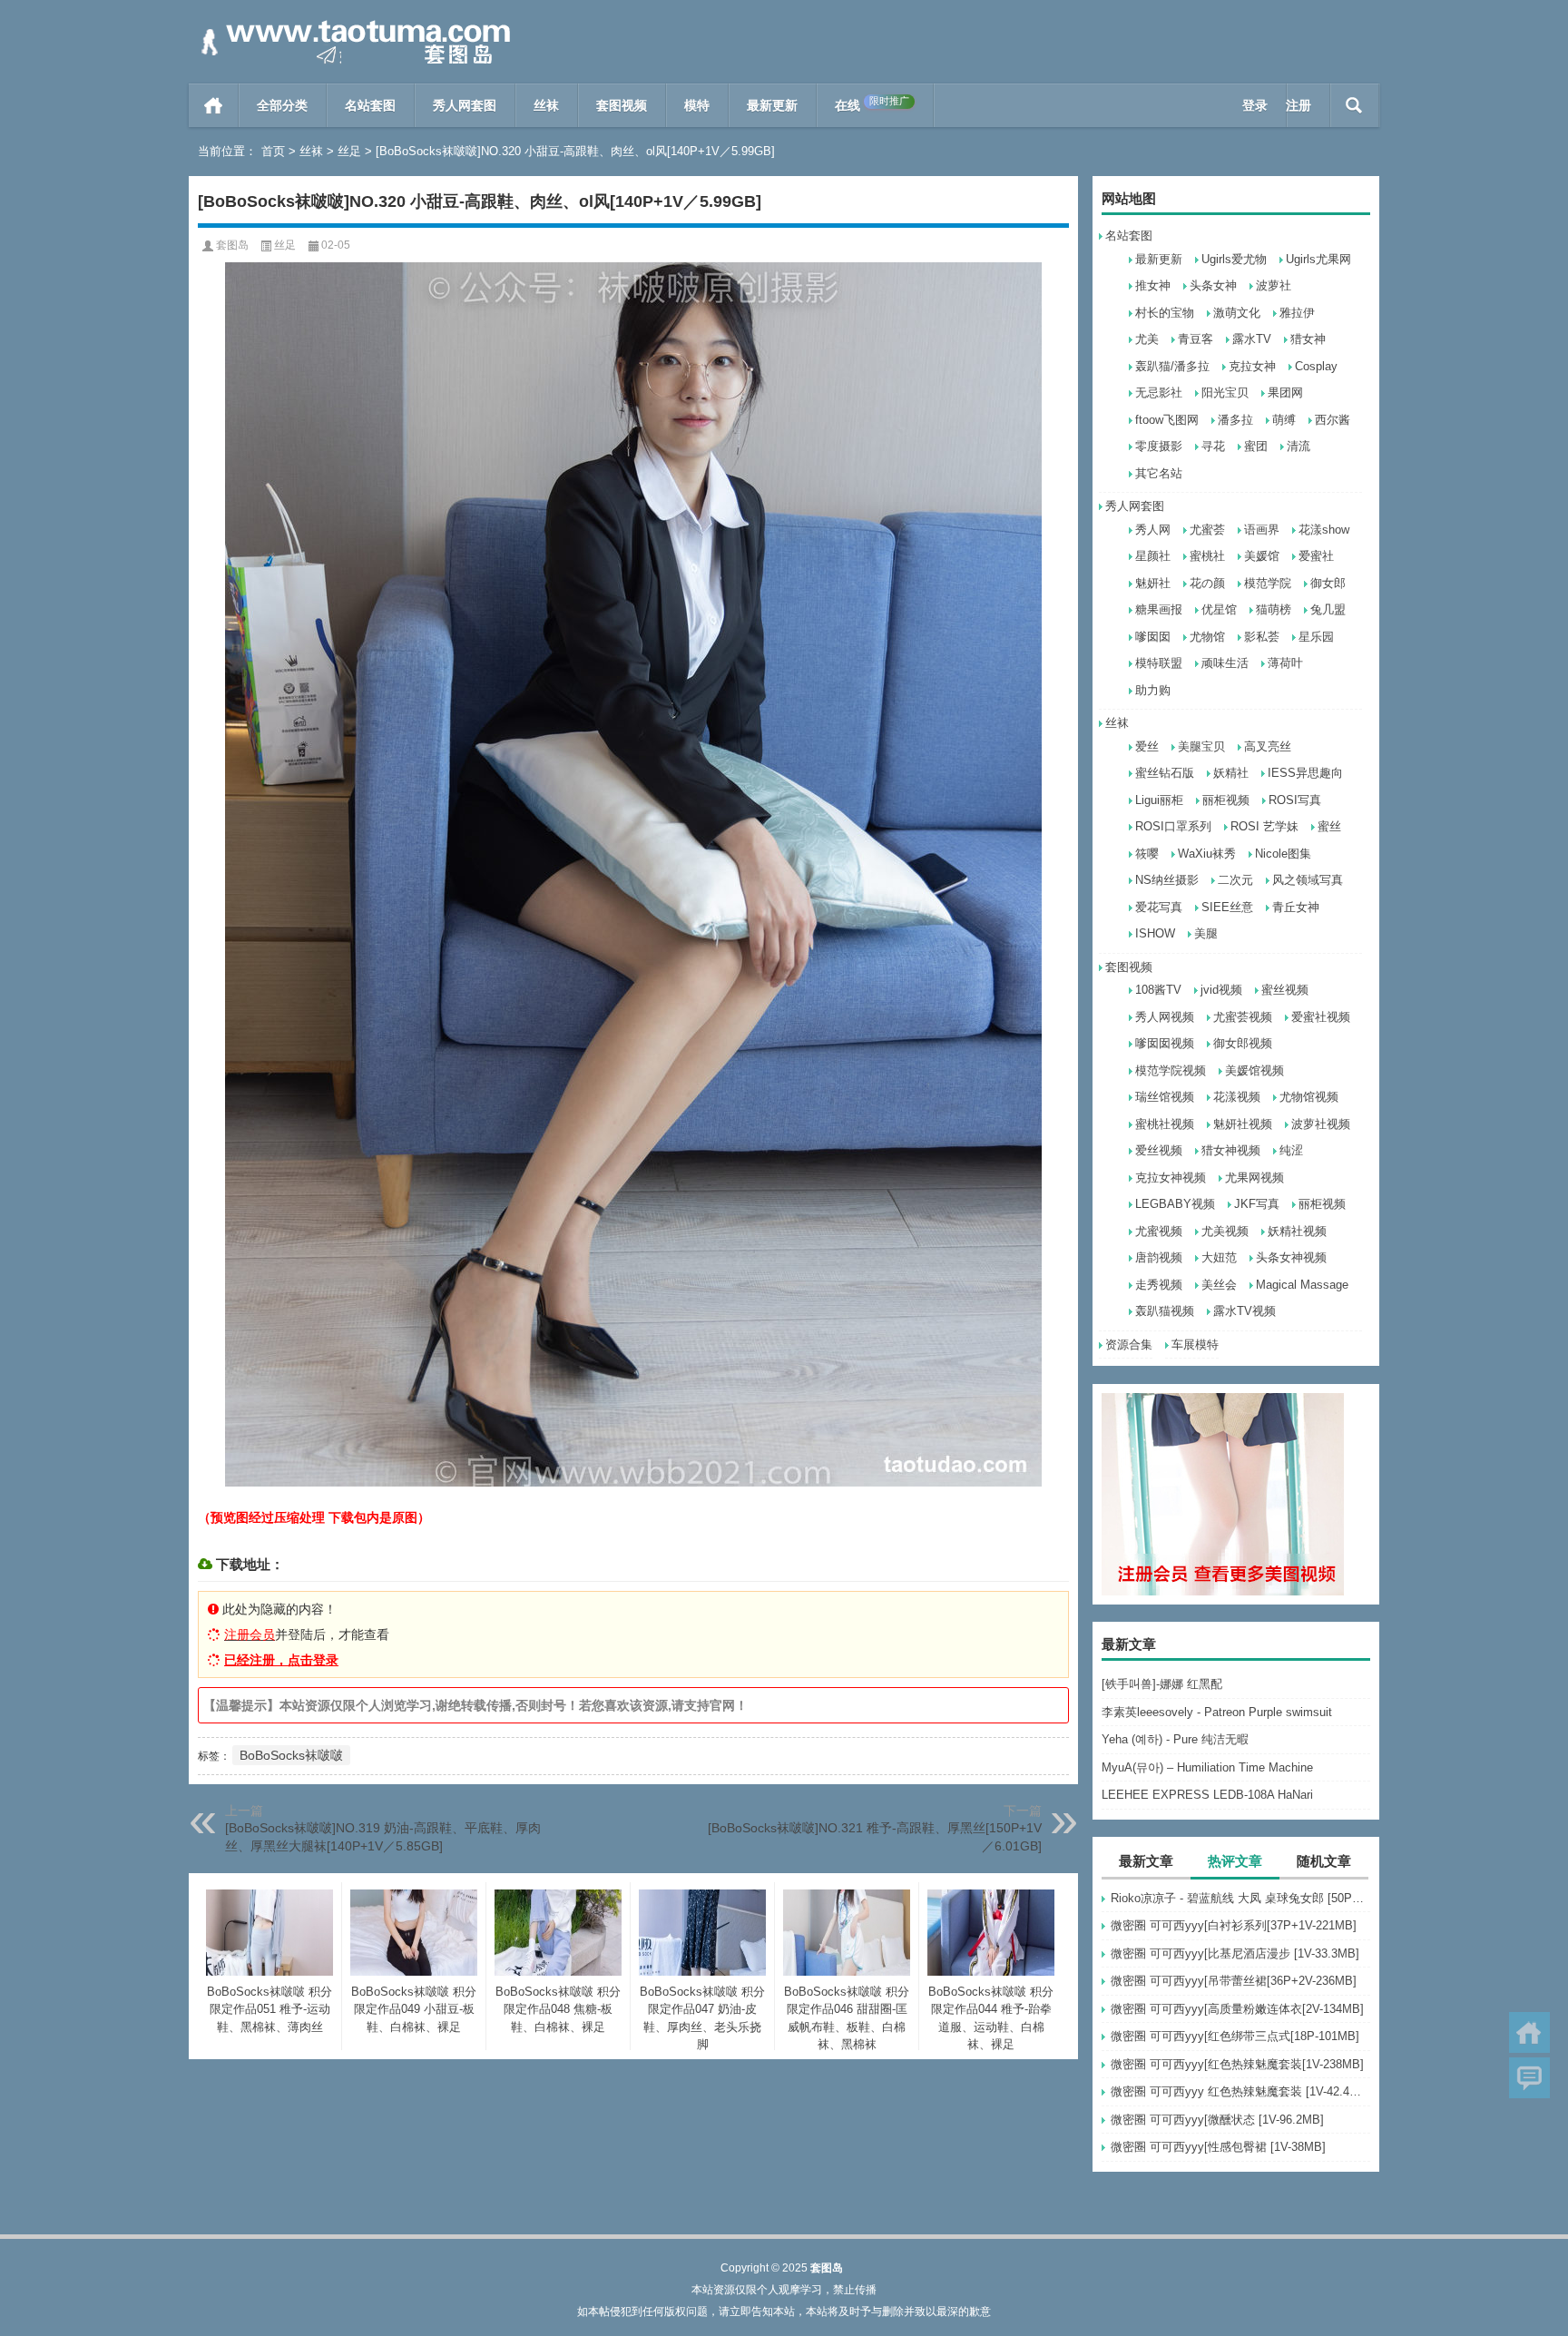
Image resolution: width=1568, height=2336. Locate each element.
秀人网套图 (465, 105)
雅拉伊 (1297, 313)
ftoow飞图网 (1167, 420)
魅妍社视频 (1243, 1124)
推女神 (1153, 285)
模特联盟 (1159, 663)
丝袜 (546, 105)
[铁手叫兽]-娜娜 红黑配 (1162, 1684)
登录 (1255, 105)
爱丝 (1147, 746)
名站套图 (370, 105)
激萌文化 (1237, 313)
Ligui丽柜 (1159, 800)
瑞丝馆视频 (1165, 1097)
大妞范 (1219, 1257)
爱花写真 (1159, 907)
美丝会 (1219, 1285)
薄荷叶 (1285, 663)
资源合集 (1129, 1345)
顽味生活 (1225, 663)
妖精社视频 (1297, 1231)
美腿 (1206, 933)
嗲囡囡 (1153, 637)
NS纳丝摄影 (1167, 880)
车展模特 (1195, 1345)
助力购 (1153, 690)
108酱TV (1158, 990)
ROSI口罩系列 (1173, 826)
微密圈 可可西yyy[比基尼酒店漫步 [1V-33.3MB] (1235, 1953)
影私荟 (1262, 637)
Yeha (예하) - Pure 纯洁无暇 (1175, 1739)
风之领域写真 (1308, 880)
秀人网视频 (1165, 1017)
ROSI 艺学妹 (1264, 826)
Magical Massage (1302, 1285)
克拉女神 (1252, 366)
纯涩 (1291, 1150)
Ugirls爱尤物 (1234, 259)
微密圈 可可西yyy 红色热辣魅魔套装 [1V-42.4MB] (1240, 2091)
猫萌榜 (1274, 609)
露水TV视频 (1245, 1311)
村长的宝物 (1165, 313)
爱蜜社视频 (1321, 1017)
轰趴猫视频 (1165, 1311)
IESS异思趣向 (1305, 773)
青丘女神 (1296, 907)
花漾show (1324, 530)
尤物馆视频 (1309, 1097)
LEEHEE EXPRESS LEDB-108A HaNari (1207, 1795)
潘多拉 (1235, 420)
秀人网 (1153, 530)
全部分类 (282, 105)
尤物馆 (1207, 637)
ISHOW (1155, 933)
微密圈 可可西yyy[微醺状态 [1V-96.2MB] (1217, 2120)
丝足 (349, 151)
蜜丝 (1329, 826)
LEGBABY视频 (1175, 1204)
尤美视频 (1225, 1231)
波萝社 (1274, 285)
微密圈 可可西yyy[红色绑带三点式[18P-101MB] (1235, 2036)
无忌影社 (1159, 393)
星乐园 (1316, 637)
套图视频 (622, 105)
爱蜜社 (1316, 556)
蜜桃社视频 (1165, 1124)
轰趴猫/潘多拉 (1172, 366)
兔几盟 (1328, 609)
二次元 (1235, 880)
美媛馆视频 (1254, 1070)
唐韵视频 (1159, 1257)
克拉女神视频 (1171, 1178)
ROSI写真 (1295, 800)
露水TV (1252, 339)
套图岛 (232, 245)
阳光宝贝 (1225, 393)
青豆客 (1196, 339)
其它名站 (1159, 473)
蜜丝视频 (1285, 990)
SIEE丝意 (1227, 907)
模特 (697, 105)
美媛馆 (1262, 556)
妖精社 (1231, 773)
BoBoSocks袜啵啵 (291, 1755)
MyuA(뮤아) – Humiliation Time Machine (1207, 1767)
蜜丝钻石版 (1165, 773)
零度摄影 (1159, 446)
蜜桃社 (1207, 556)
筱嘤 (1147, 854)
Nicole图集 (1283, 854)
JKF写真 (1257, 1204)
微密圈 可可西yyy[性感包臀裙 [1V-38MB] (1218, 2147)
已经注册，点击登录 (281, 1660)
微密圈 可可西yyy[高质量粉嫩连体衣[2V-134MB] (1237, 2009)
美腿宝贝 (1201, 746)
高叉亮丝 (1268, 746)
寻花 (1213, 446)
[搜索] (1354, 105)
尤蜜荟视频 (1243, 1017)
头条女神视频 (1291, 1257)
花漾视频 (1237, 1097)
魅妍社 (1153, 583)
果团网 (1285, 393)
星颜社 (1153, 556)
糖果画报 (1159, 609)
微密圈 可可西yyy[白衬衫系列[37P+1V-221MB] (1234, 1925)
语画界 (1262, 530)
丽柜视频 (1226, 800)
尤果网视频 (1254, 1178)
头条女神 (1213, 285)
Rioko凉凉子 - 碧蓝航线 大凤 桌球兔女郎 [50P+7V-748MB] (1240, 1898)
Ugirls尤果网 (1318, 259)
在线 (872, 104)
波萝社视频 (1321, 1124)
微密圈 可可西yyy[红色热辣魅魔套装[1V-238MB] (1237, 2064)
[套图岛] (352, 24)
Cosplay (1316, 366)
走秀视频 (1159, 1285)
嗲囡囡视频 (1165, 1043)
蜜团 (1256, 446)
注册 (1298, 105)
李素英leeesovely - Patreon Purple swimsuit (1217, 1712)
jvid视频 (1221, 990)
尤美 (1147, 339)
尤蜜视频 (1159, 1231)
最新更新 (772, 105)
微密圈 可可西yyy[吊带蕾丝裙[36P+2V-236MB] (1234, 1981)
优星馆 (1219, 609)
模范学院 (1268, 583)
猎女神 (1308, 339)
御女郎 (1328, 583)
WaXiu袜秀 (1207, 854)
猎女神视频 (1231, 1150)
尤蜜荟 (1207, 530)
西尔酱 (1333, 420)
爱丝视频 (1159, 1150)
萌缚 (1284, 420)
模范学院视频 (1171, 1070)
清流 (1298, 446)
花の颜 (1207, 583)
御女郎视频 (1243, 1043)
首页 (214, 105)
